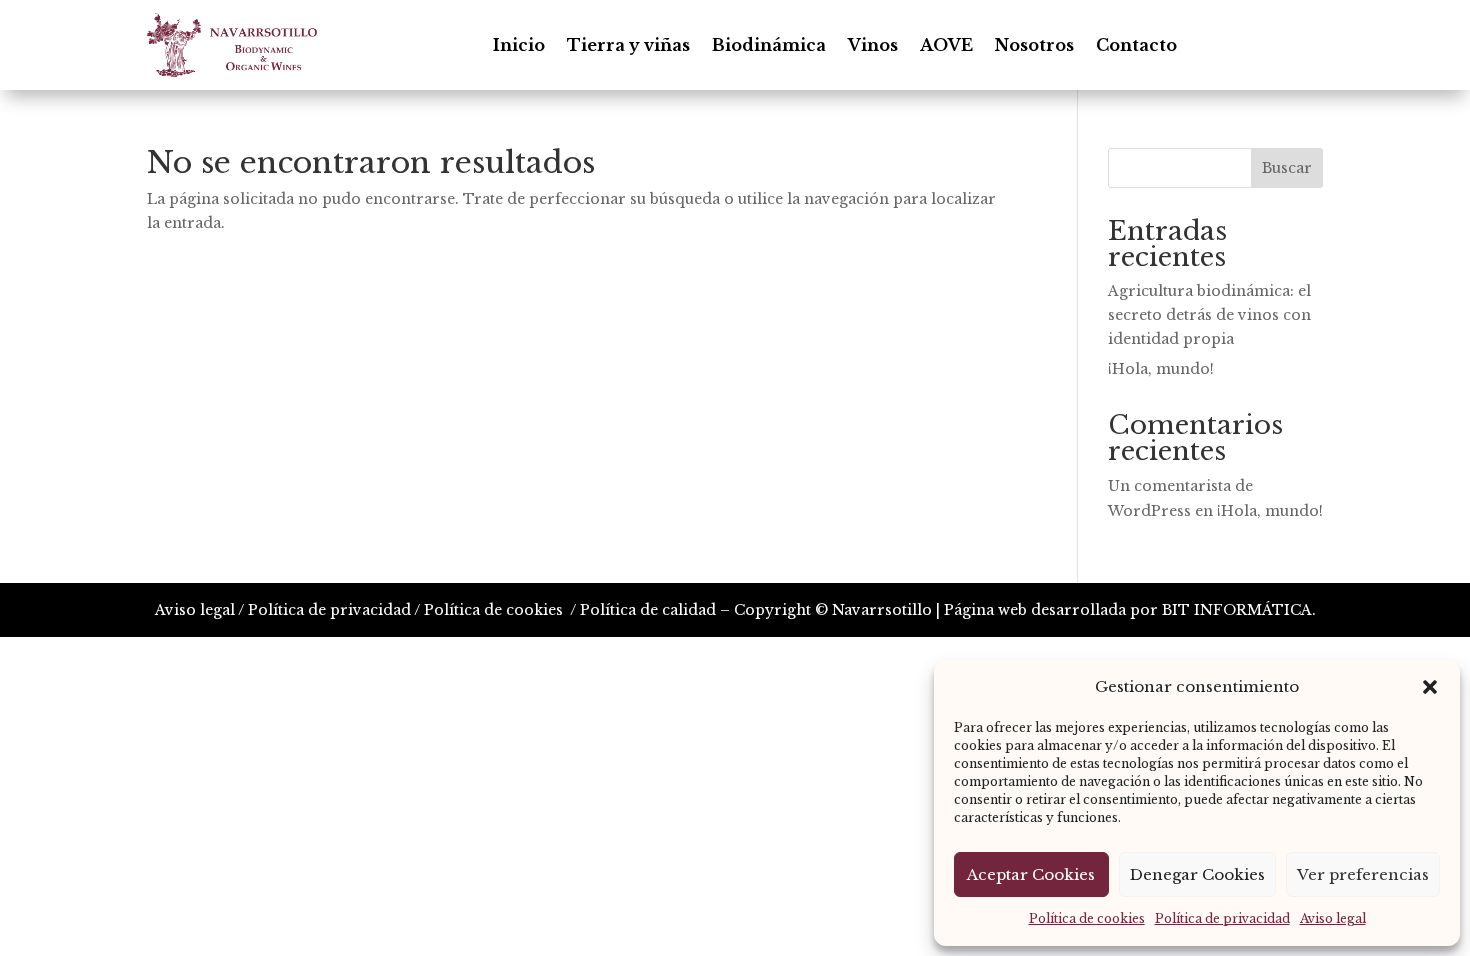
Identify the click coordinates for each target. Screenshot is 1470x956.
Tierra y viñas (628, 45)
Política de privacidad (1222, 918)
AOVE (946, 45)
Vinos (873, 45)
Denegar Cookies (1197, 874)
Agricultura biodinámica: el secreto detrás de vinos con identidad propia (1209, 315)
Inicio (519, 45)
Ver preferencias (1363, 874)
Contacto (1136, 45)
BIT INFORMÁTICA (1237, 610)
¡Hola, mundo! (1161, 369)
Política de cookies (1087, 918)
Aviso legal (1333, 918)
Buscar (1287, 168)
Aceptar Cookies (1031, 874)
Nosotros (1034, 45)
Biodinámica (769, 45)
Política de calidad (648, 610)
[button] (1430, 687)
